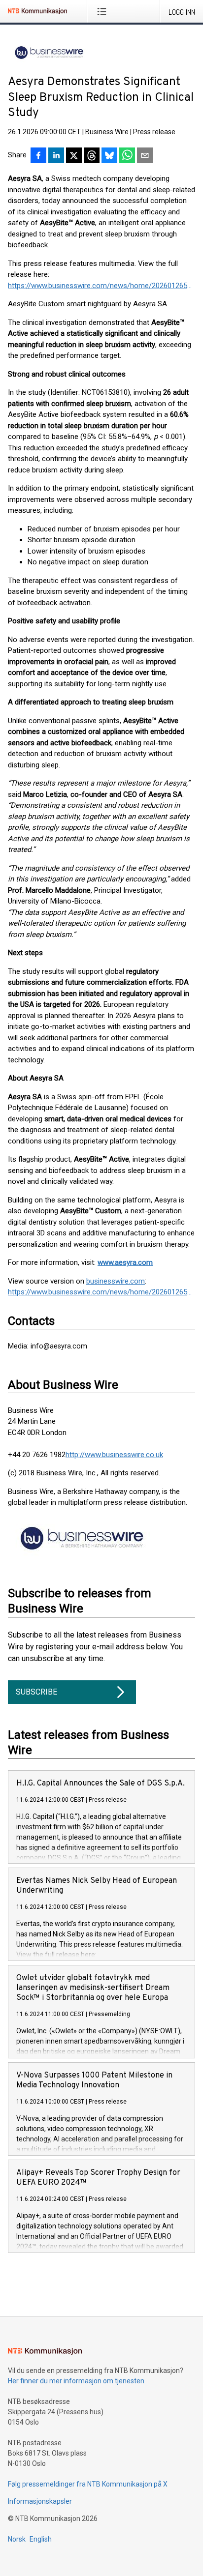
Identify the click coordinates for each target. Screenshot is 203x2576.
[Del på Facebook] (38, 156)
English (41, 2539)
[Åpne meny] (104, 11)
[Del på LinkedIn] (56, 156)
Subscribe (36, 1692)
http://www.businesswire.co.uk (114, 1455)
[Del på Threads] (92, 156)
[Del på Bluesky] (109, 156)
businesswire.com (116, 1281)
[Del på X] (74, 156)
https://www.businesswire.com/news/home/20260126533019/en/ (101, 286)
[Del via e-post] (145, 156)
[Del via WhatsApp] (127, 156)
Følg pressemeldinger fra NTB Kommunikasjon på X (88, 2484)
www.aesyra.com (125, 1262)
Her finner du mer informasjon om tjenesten (76, 2381)
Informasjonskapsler (40, 2501)
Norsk (17, 2539)
